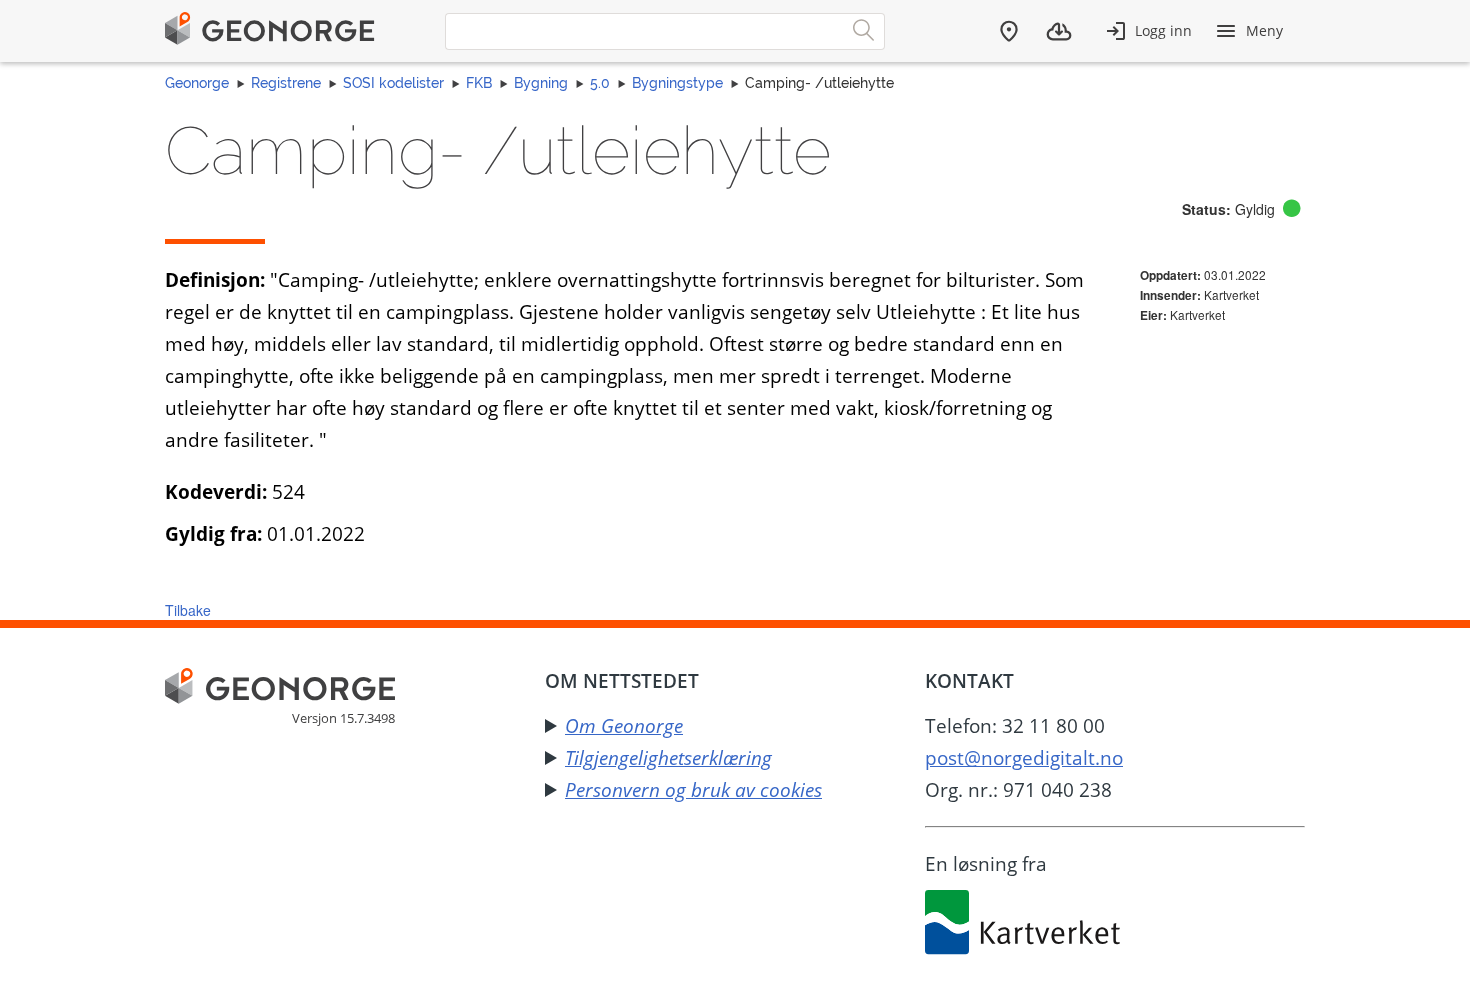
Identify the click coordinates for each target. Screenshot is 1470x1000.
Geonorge (197, 83)
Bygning (541, 83)
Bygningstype (677, 83)
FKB (479, 83)
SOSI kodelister (393, 83)
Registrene (286, 83)
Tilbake (188, 610)
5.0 (600, 83)
